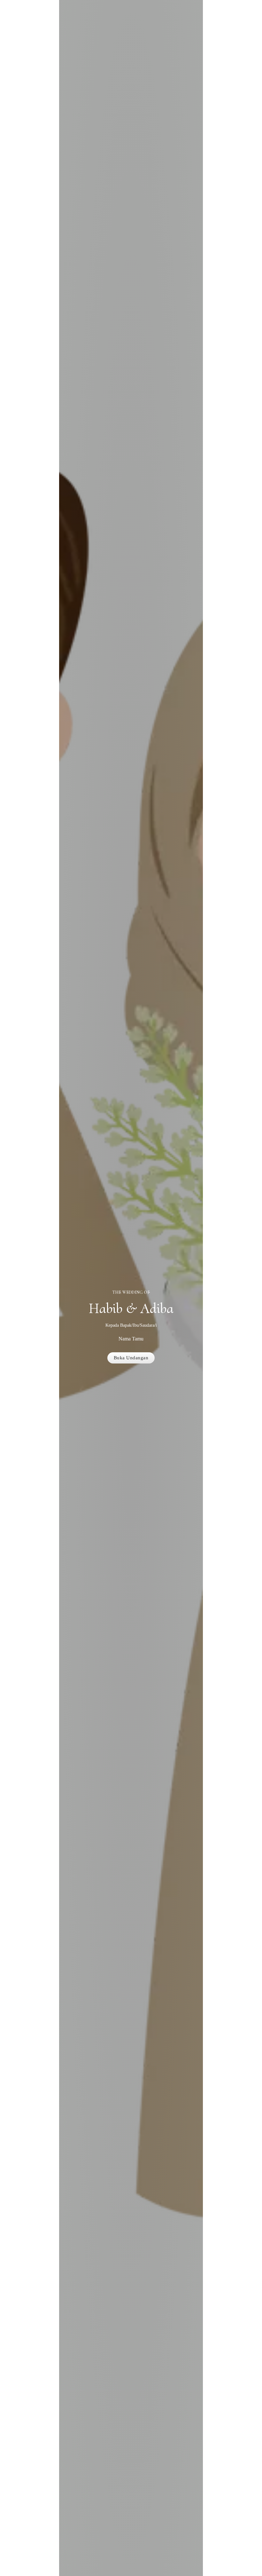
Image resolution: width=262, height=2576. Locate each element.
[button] (131, 1358)
